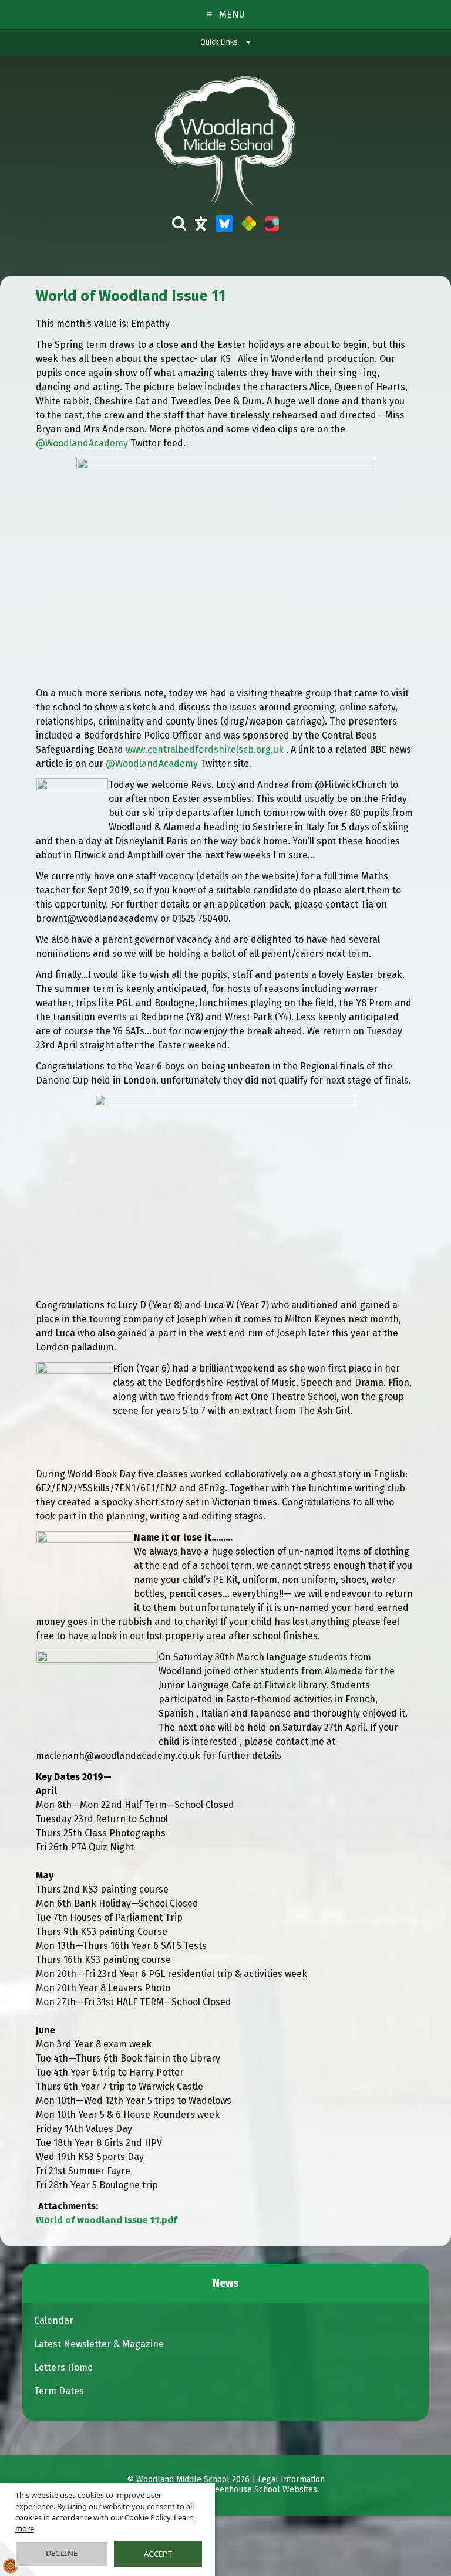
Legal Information (291, 2480)
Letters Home (63, 2367)
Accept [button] (158, 2554)
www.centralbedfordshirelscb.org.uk (205, 749)
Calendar (54, 2321)
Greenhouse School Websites (262, 2490)
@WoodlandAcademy (82, 443)
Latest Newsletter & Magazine (99, 2344)
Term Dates (59, 2391)
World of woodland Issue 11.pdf (106, 2220)
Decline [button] (62, 2553)
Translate (201, 229)
